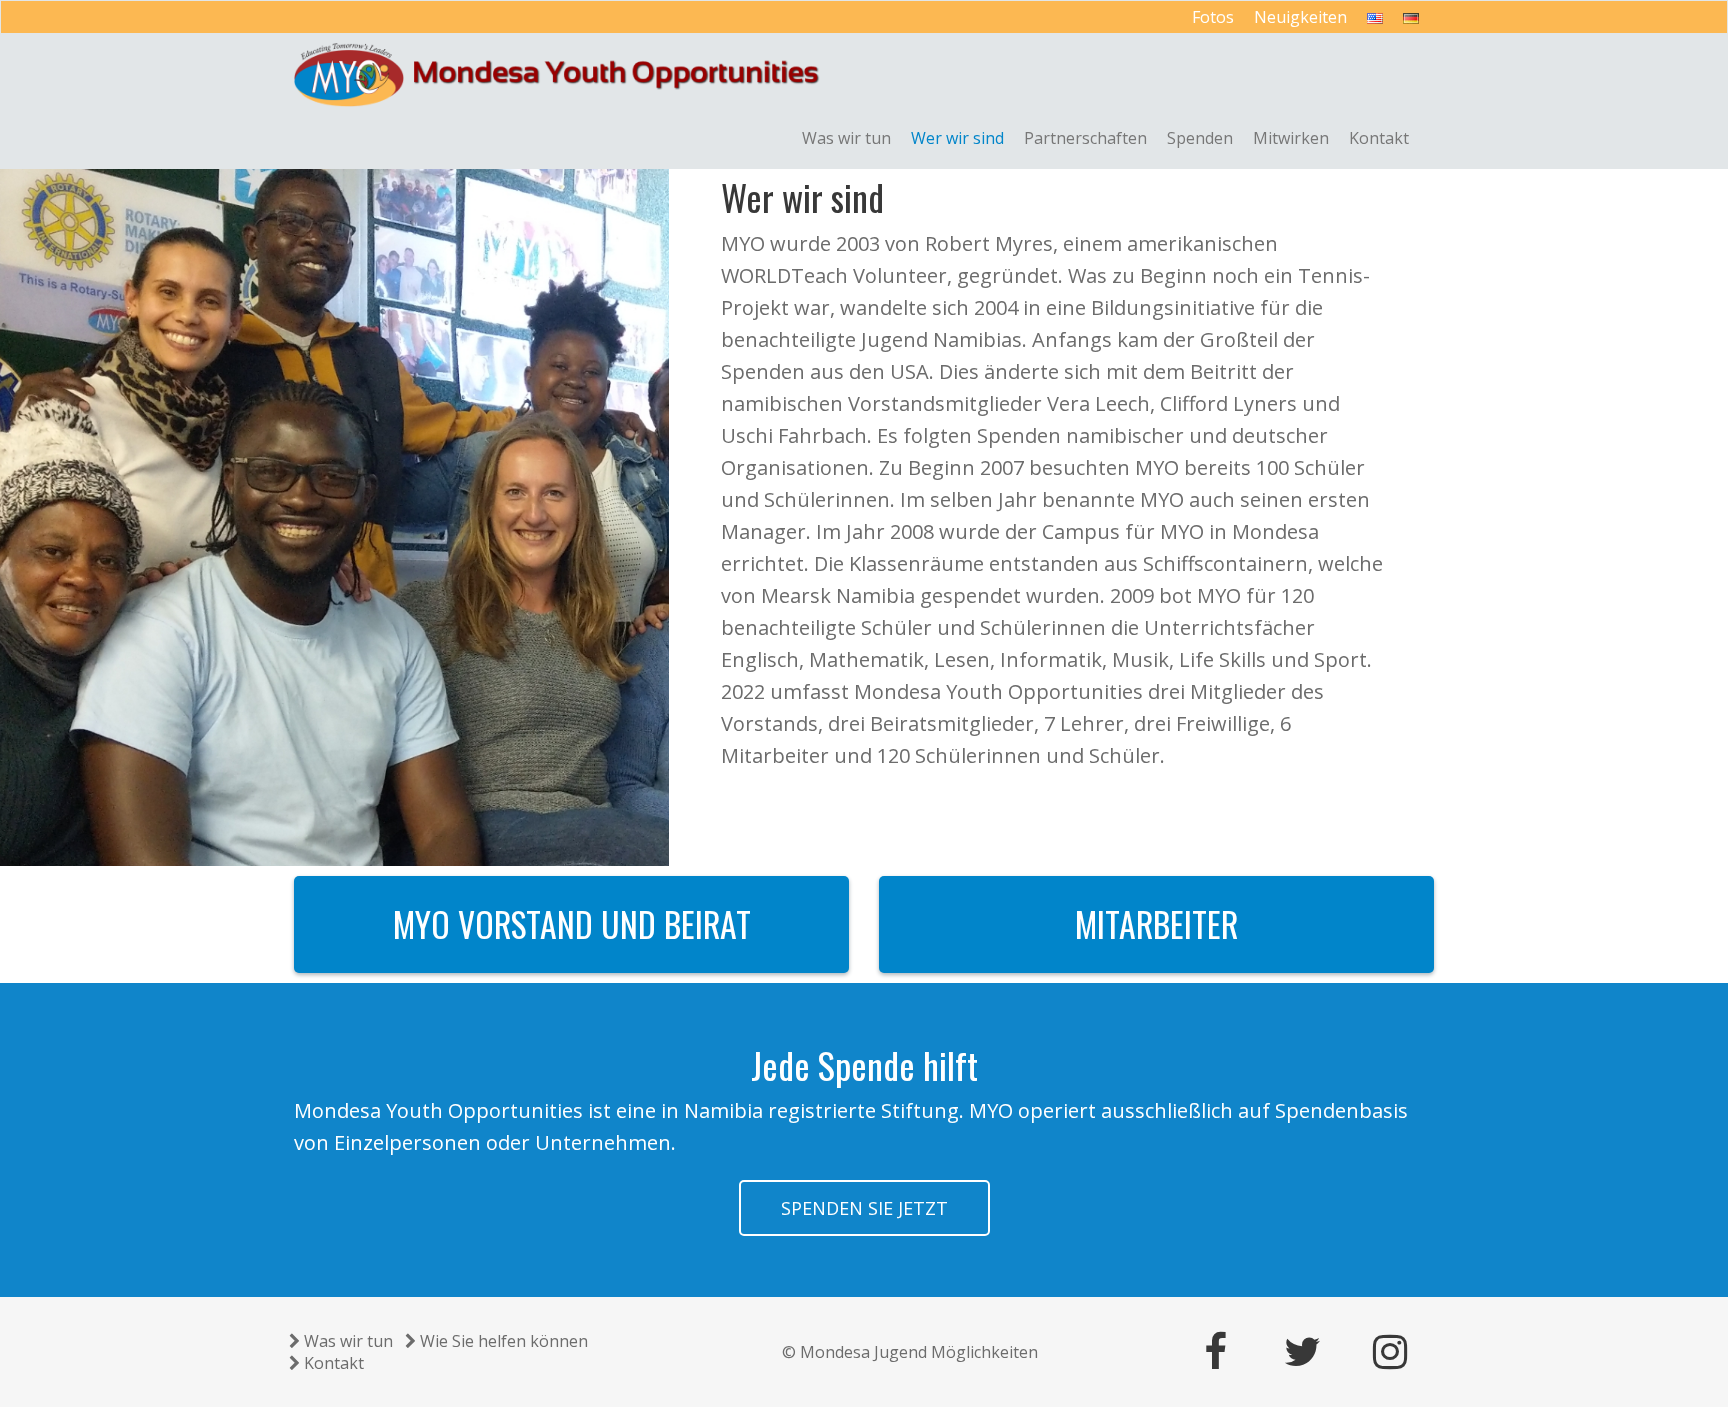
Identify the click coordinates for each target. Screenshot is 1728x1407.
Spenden (1200, 138)
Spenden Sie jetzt (864, 1208)
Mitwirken (1291, 138)
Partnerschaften (1085, 138)
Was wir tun (846, 138)
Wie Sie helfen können (504, 1341)
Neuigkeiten (1300, 17)
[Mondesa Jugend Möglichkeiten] (557, 75)
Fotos (1213, 17)
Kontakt (1379, 138)
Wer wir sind (957, 138)
